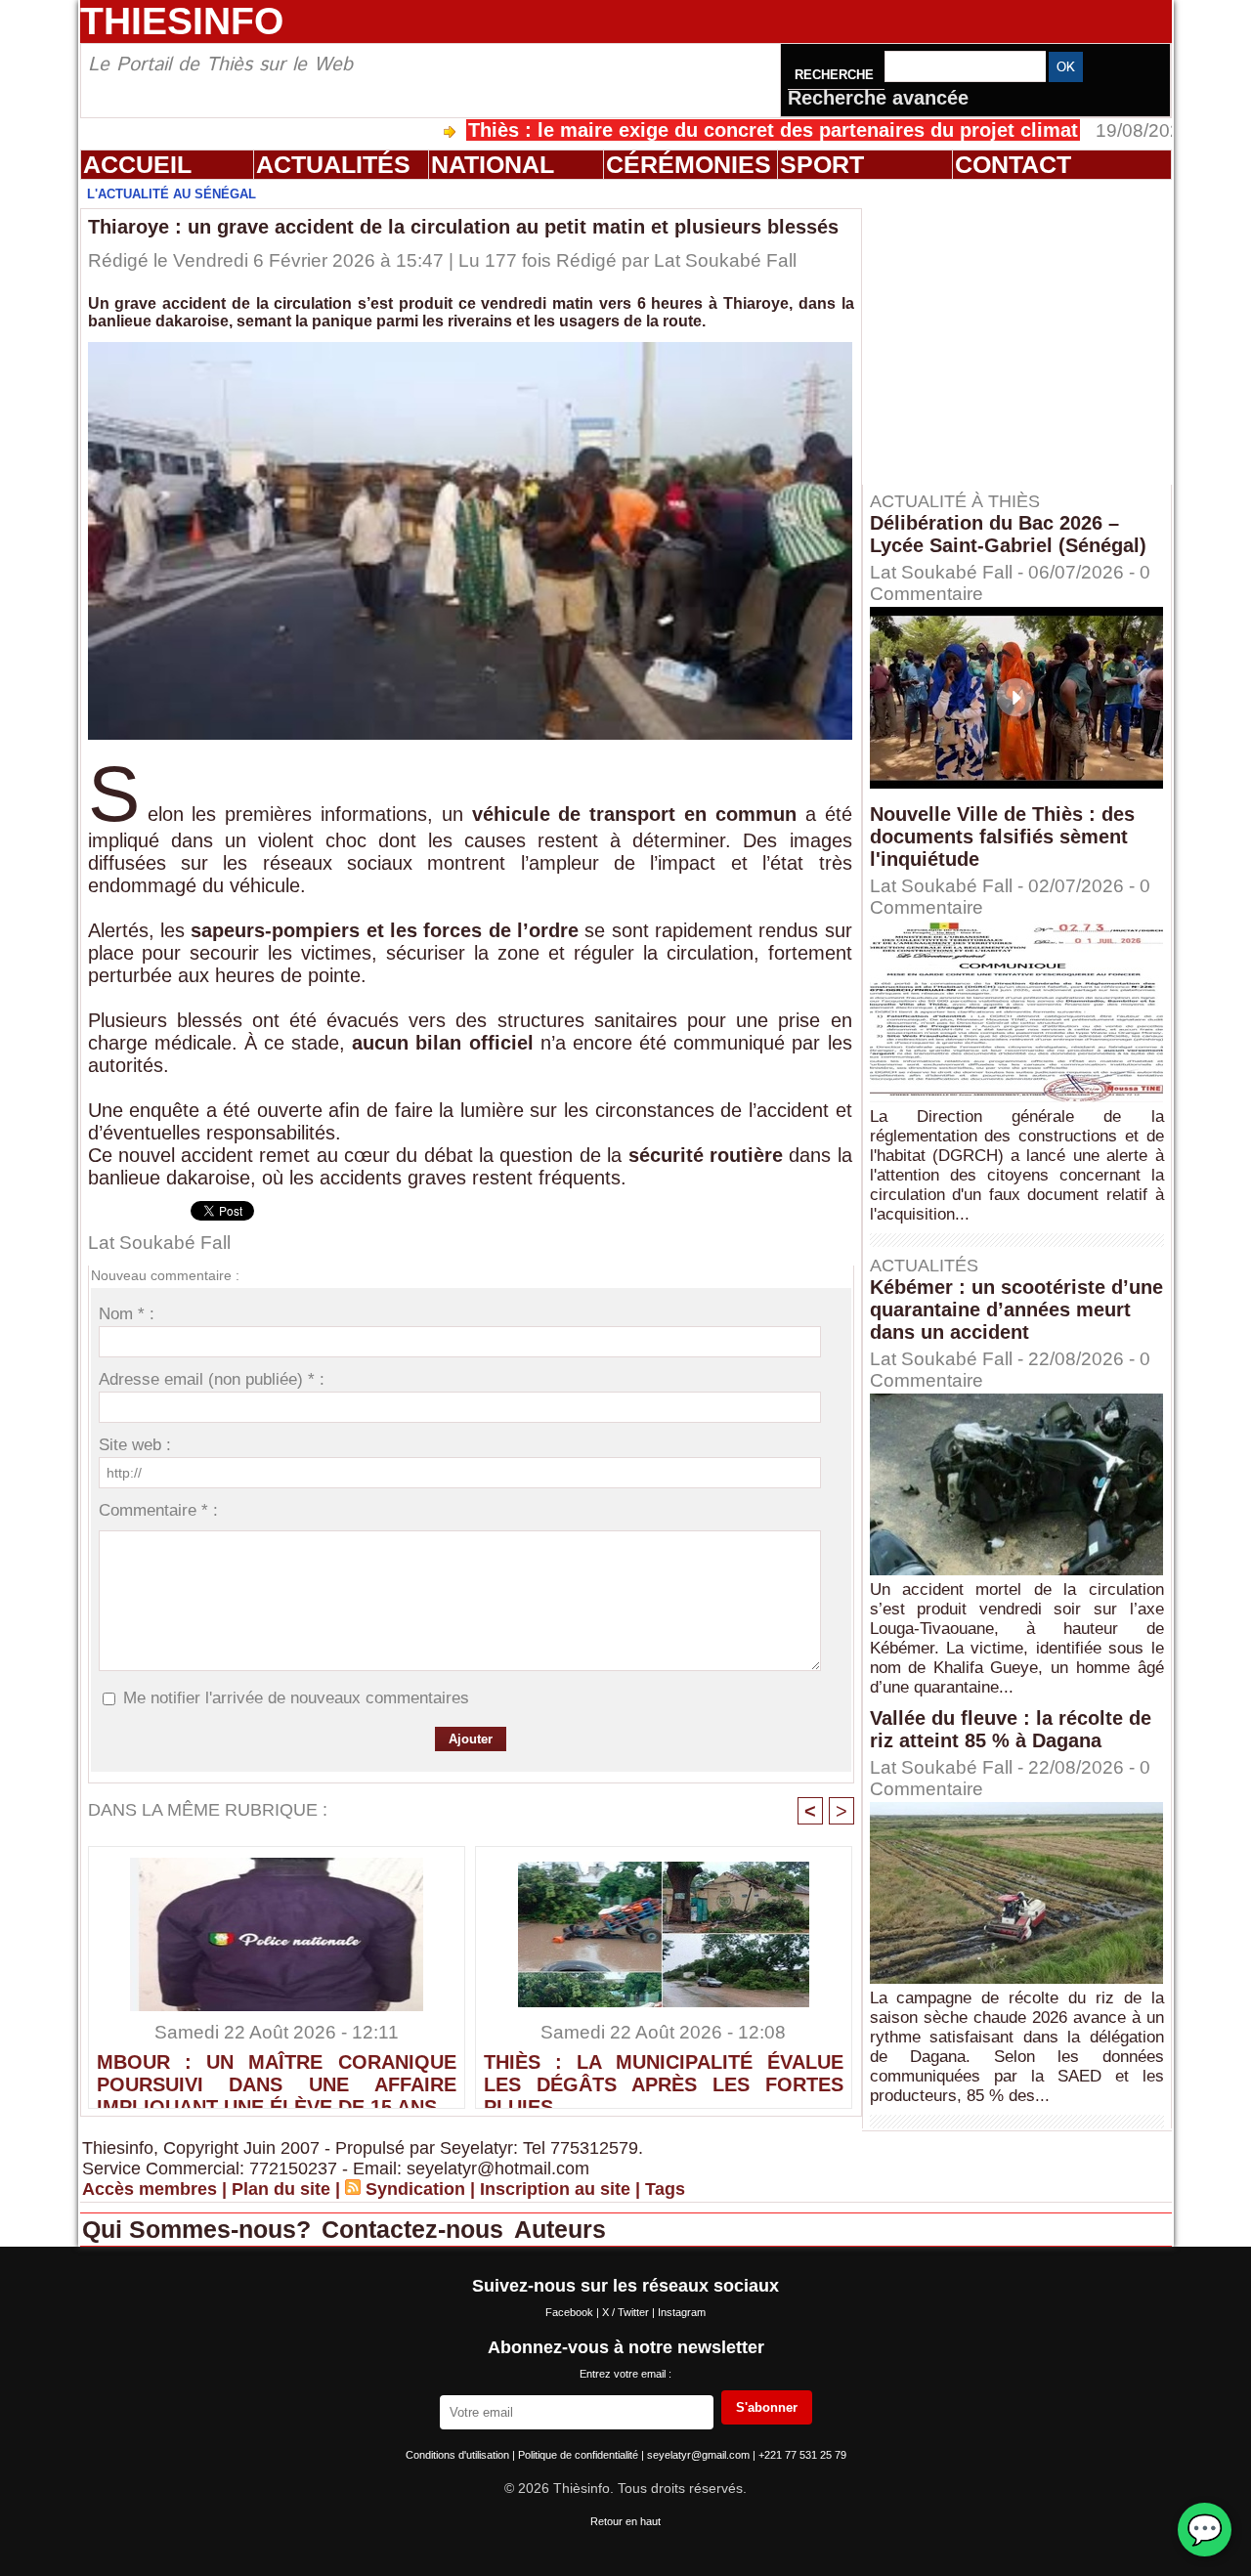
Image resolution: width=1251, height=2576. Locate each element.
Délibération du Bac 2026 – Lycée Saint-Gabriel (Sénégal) (1008, 534)
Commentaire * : (158, 1510)
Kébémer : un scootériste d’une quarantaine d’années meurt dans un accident (1016, 1309)
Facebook (571, 2312)
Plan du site (281, 2189)
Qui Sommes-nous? (200, 2229)
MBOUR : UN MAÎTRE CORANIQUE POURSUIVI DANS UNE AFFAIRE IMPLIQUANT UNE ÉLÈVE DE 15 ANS (277, 2076)
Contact (1013, 164)
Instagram (682, 2312)
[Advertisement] (1026, 331)
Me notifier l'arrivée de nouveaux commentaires (296, 1698)
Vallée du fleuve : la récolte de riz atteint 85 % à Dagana (1011, 1729)
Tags (665, 2189)
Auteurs (560, 2229)
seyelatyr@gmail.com (700, 2455)
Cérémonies (689, 164)
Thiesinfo (182, 21)
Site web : (135, 1445)
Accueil (137, 164)
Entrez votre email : (625, 2374)
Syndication (415, 2189)
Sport (822, 164)
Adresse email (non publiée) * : (212, 1379)
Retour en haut (625, 2521)
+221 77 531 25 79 (802, 2455)
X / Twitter (627, 2312)
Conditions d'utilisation (459, 2455)
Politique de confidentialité (580, 2455)
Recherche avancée (878, 98)
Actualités (333, 164)
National (493, 164)
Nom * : (127, 1314)
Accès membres (150, 2189)
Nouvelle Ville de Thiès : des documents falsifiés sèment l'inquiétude (1002, 837)
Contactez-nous (416, 2229)
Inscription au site (555, 2189)
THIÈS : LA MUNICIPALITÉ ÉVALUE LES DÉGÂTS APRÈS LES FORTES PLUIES (664, 2076)
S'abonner (767, 2407)
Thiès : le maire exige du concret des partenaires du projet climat (687, 130)
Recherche (836, 75)
